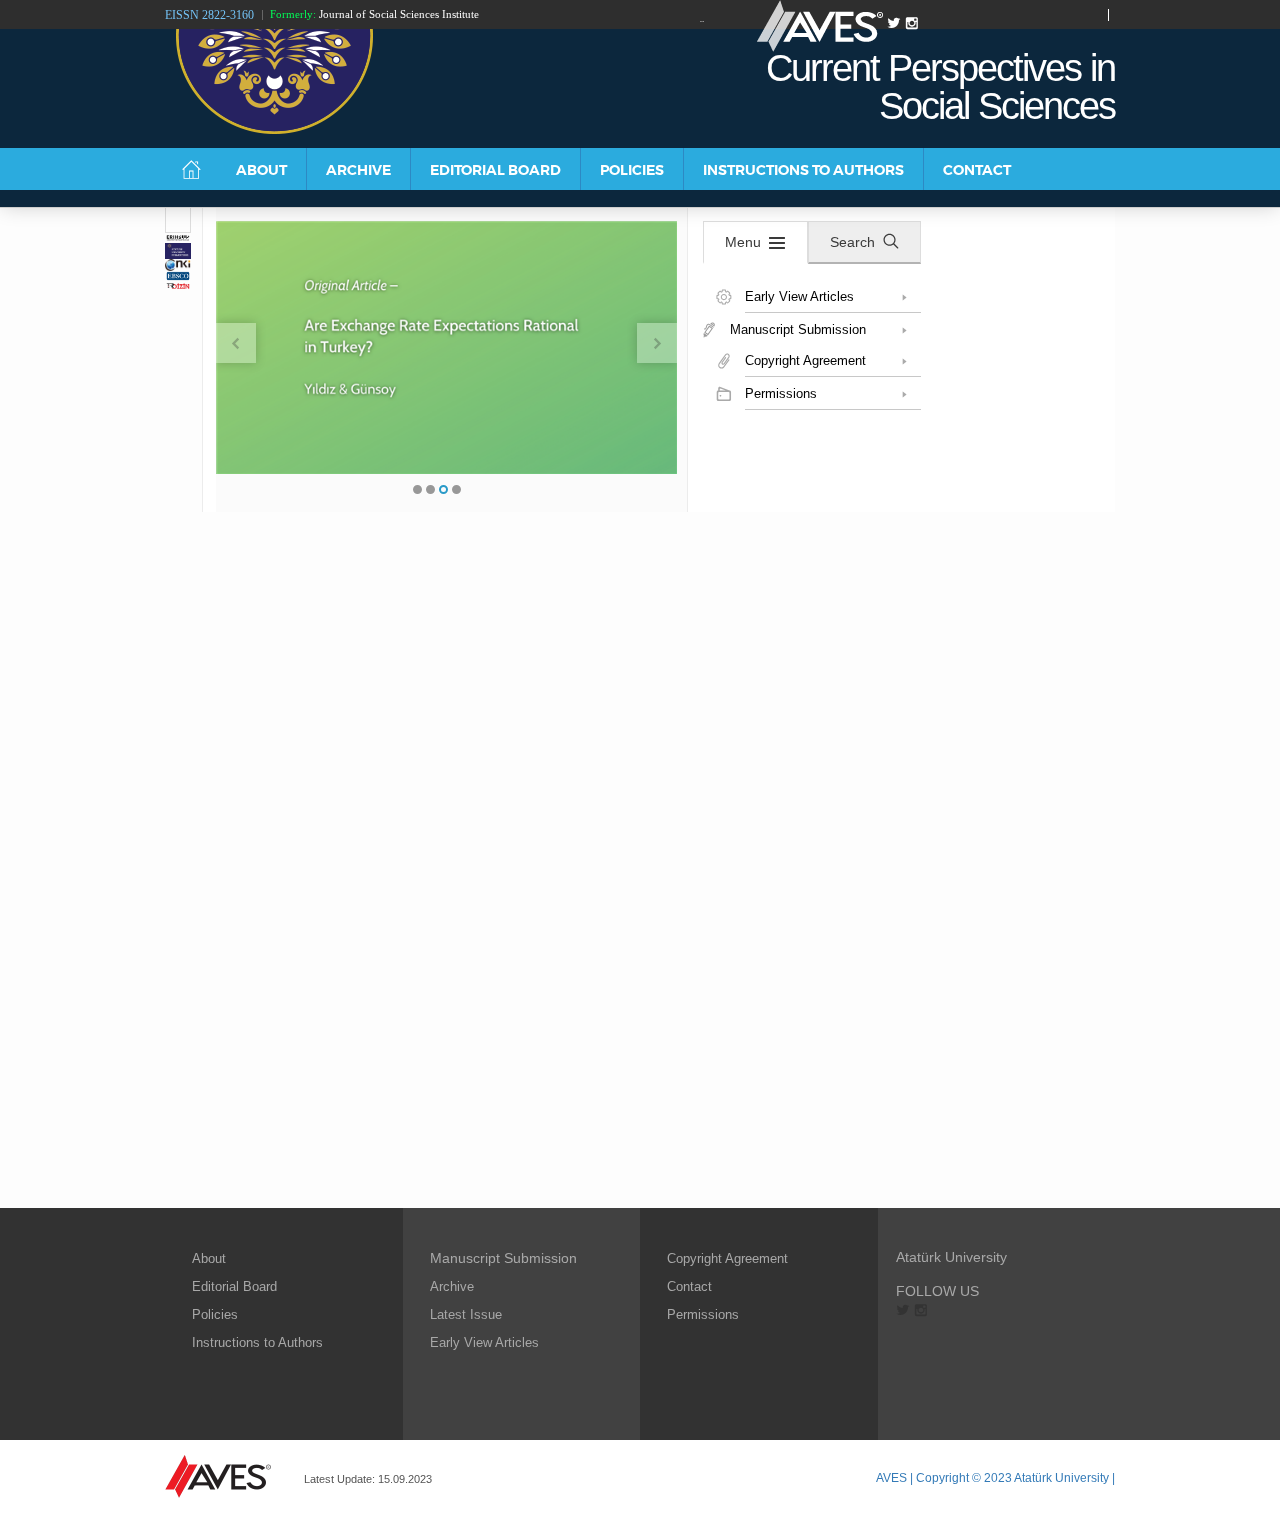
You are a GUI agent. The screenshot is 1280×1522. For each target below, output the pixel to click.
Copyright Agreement (727, 1258)
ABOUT (261, 170)
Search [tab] (852, 242)
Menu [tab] (743, 242)
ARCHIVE (358, 170)
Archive (452, 1286)
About (209, 1258)
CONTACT (977, 170)
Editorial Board (234, 1286)
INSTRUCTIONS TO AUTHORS (803, 170)
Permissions (703, 1314)
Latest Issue (466, 1314)
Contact (689, 1286)
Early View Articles (484, 1342)
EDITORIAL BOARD (495, 170)
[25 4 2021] (178, 220)
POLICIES (632, 170)
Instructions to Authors (257, 1342)
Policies (215, 1314)
